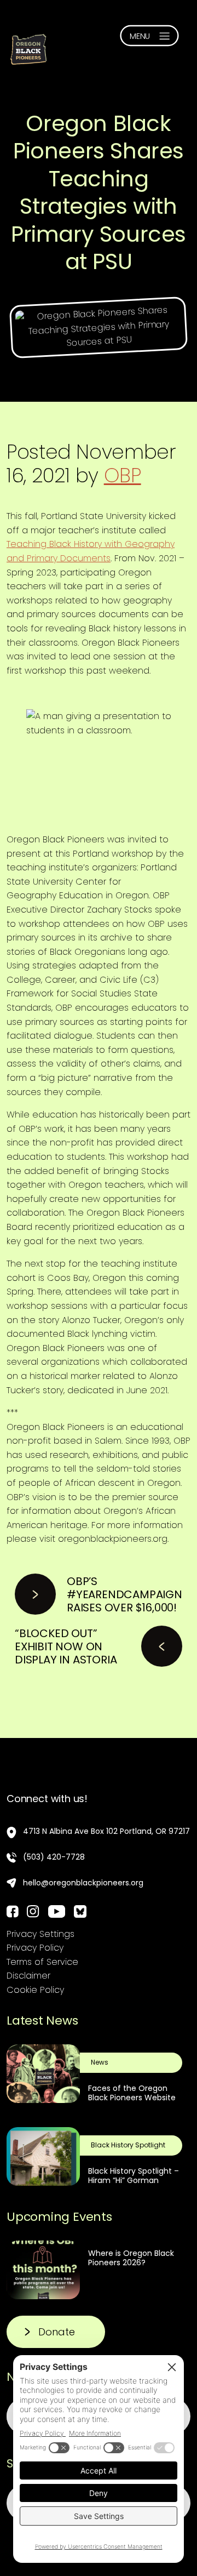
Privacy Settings (40, 1934)
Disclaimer (28, 1976)
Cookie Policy (35, 1990)
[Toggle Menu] (149, 36)
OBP (123, 475)
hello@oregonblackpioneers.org (83, 1883)
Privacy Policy (35, 1948)
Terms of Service (42, 1962)
